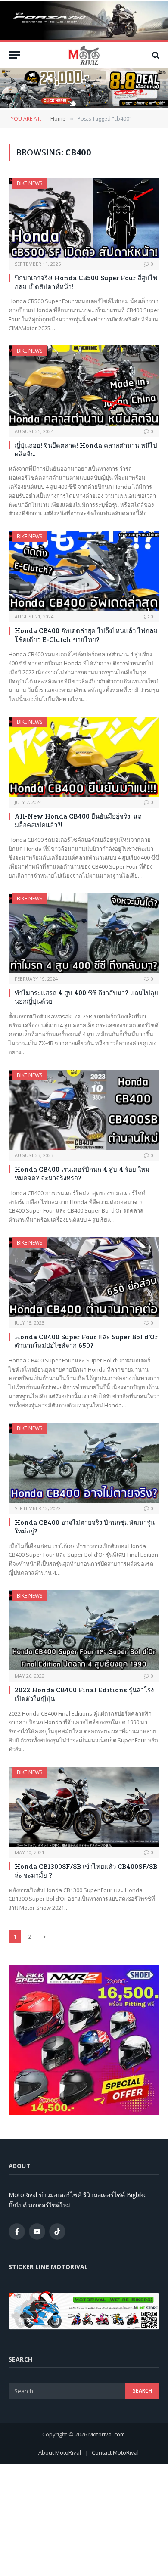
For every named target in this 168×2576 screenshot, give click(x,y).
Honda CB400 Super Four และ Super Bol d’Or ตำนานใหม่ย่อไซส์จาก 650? (86, 1341)
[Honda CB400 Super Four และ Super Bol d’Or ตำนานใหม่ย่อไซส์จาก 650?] (84, 1277)
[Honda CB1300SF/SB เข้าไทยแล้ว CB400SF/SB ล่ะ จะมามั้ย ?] (84, 1807)
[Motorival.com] (84, 55)
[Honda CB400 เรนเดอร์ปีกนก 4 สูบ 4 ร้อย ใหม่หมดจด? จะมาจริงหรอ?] (84, 1110)
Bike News (30, 183)
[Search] (155, 55)
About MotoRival (60, 2452)
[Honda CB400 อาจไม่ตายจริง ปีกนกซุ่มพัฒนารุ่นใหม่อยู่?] (84, 1463)
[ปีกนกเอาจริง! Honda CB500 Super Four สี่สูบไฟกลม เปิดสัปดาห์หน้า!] (84, 218)
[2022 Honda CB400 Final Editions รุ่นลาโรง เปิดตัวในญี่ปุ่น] (84, 1630)
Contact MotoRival (115, 2452)
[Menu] (14, 55)
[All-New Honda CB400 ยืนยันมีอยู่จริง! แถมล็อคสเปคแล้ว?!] (84, 757)
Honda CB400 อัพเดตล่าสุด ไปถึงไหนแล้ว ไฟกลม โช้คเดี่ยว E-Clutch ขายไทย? (86, 635)
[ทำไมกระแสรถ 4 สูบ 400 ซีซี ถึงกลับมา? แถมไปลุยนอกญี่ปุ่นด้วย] (84, 933)
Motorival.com (107, 2434)
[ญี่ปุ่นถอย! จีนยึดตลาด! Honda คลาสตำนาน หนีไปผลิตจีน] (84, 385)
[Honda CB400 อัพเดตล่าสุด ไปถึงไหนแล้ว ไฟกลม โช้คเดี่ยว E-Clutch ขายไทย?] (84, 571)
